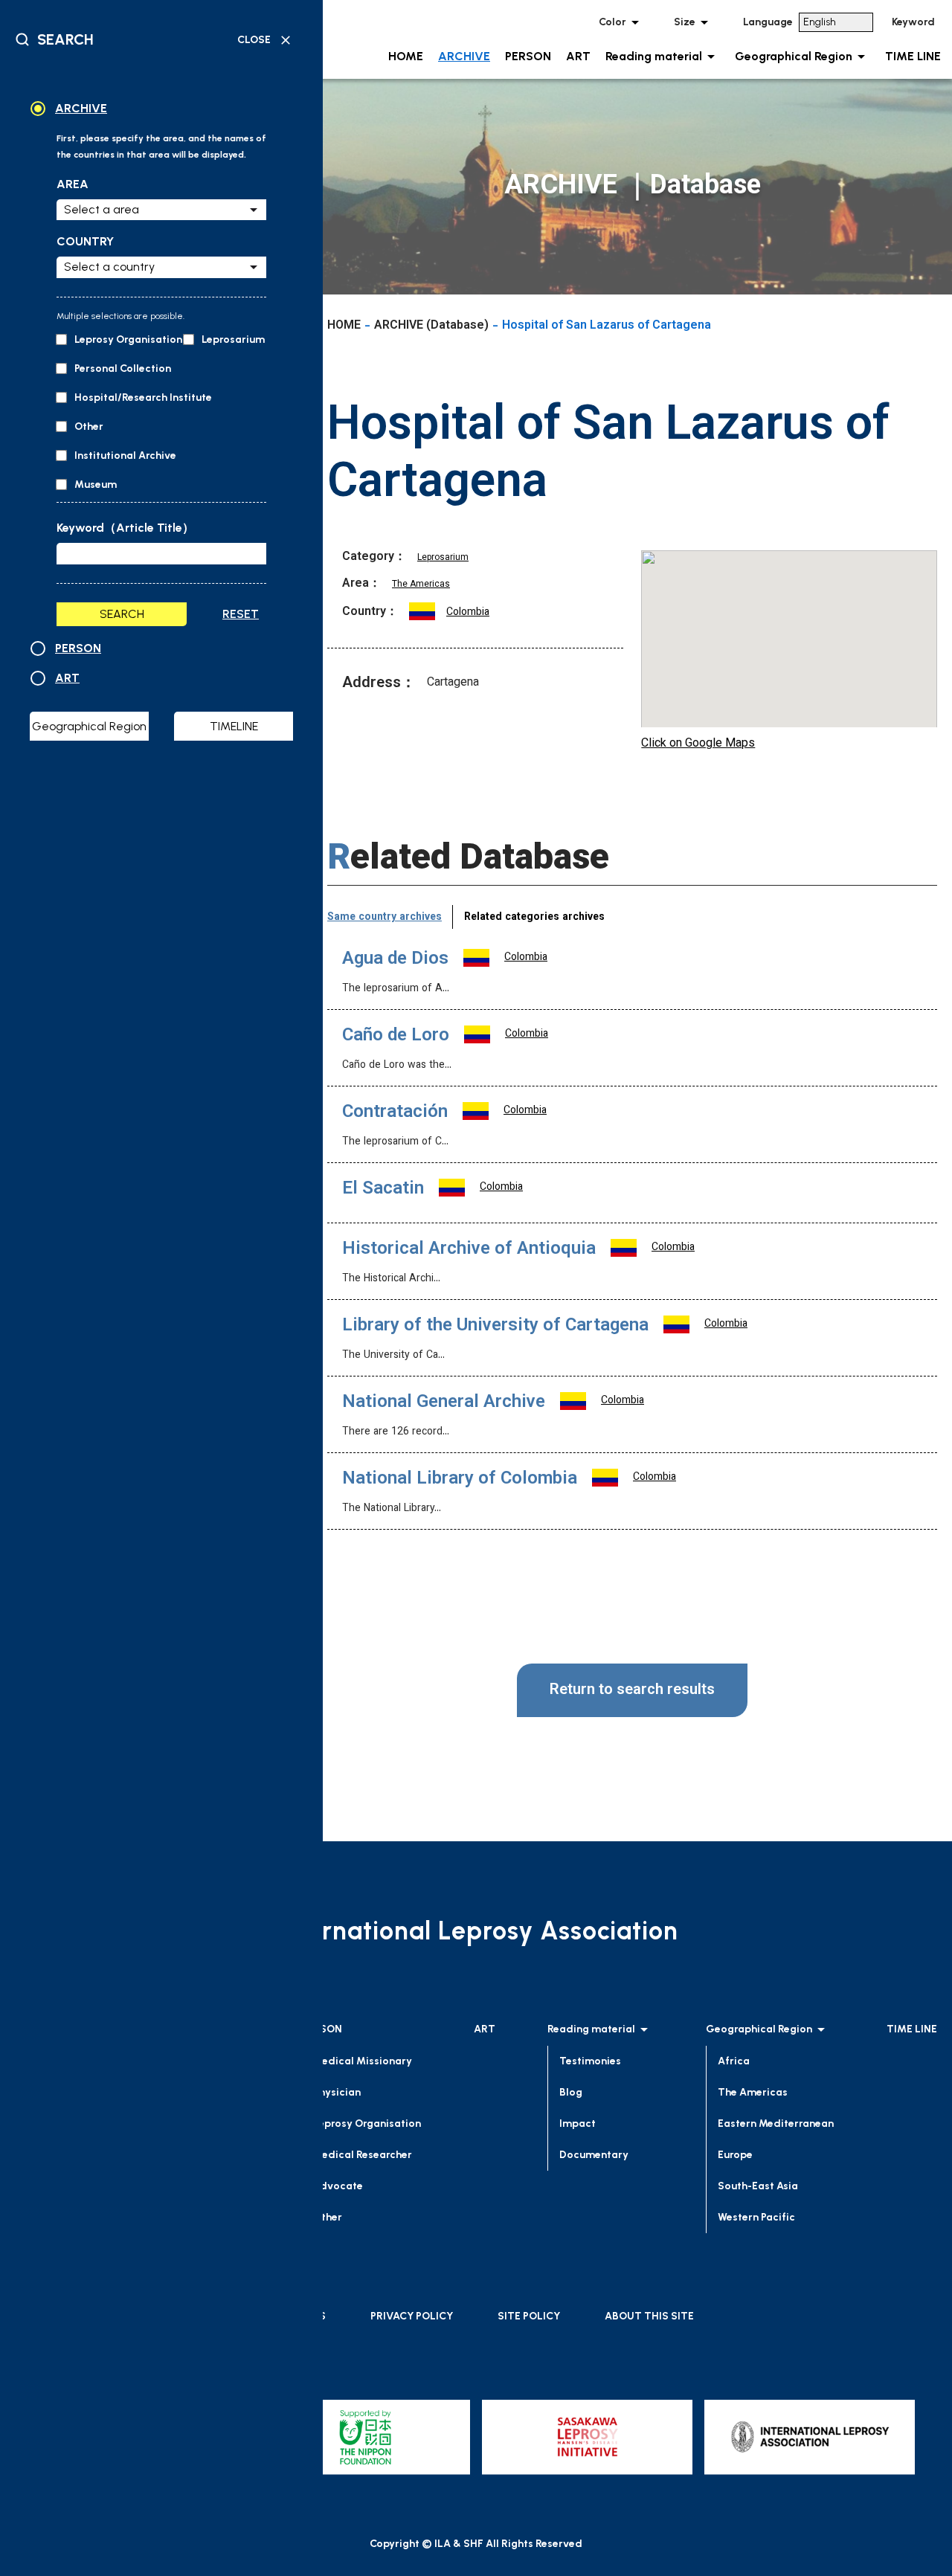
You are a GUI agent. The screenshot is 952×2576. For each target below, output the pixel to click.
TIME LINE (913, 56)
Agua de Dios (395, 959)
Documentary (594, 2155)
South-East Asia (758, 2186)
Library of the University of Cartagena (495, 1326)
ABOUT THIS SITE (649, 2316)
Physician (337, 2092)
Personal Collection (122, 368)
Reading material (654, 56)
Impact (578, 2123)
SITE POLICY (529, 2316)
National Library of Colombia (460, 1479)
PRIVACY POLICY (412, 2316)
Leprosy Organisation (127, 339)
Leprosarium (232, 339)
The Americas (421, 585)
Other (88, 426)
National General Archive (444, 1403)
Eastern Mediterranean (776, 2123)
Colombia (468, 613)
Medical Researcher (363, 2155)
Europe (735, 2155)
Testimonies (590, 2061)
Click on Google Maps (698, 744)
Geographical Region (794, 56)
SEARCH (122, 614)
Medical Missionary (363, 2061)
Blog (571, 2092)
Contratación (395, 1112)
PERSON (528, 56)
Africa (734, 2061)
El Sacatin (383, 1189)
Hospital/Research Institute (142, 397)
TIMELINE (234, 726)
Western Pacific (756, 2217)
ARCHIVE (464, 56)
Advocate (338, 2186)
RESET (241, 614)
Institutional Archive (124, 455)
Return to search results (632, 1690)
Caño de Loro (396, 1036)
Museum (94, 484)
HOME (406, 56)
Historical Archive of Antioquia (469, 1249)
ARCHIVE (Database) (431, 326)
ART (578, 56)
